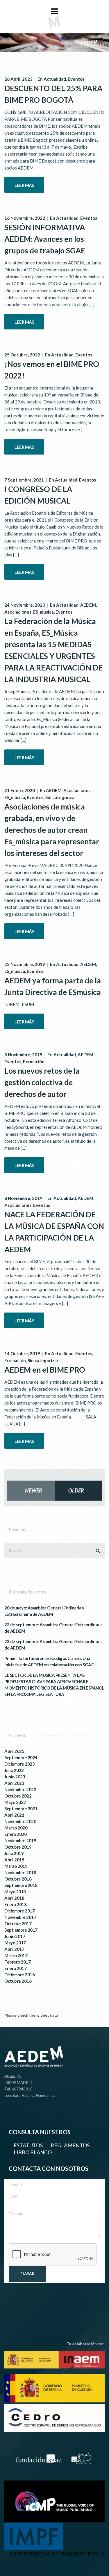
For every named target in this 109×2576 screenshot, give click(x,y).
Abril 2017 (14, 1949)
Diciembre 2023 (19, 1764)
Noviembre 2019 (20, 1840)
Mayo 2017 (15, 1943)
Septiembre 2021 (21, 1809)
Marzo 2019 (16, 1866)
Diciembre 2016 (19, 1975)
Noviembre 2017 (20, 1917)
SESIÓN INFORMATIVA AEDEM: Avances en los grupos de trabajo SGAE (45, 239)
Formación (34, 1061)
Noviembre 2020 (20, 1821)
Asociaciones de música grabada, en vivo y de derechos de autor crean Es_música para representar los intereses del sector (52, 830)
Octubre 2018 (18, 1879)
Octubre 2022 (18, 1796)
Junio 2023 (15, 1777)
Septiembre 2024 (21, 1757)
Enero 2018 (15, 1904)
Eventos (76, 79)
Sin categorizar (61, 797)
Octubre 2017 (18, 1924)
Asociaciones (18, 612)
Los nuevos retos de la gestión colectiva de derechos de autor (42, 1082)
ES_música (43, 612)
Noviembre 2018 (20, 1872)
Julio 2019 (14, 1853)
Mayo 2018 (15, 1892)
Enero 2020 (15, 1834)
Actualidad (55, 79)
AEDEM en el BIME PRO (45, 1370)
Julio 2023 (14, 1770)
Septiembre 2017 (21, 1930)
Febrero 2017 (17, 1962)
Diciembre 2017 (19, 1911)
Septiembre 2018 (21, 1885)
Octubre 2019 (18, 1847)
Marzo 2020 (16, 1828)
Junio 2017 (15, 1936)
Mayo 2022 (15, 1802)
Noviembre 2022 (20, 1789)
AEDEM (88, 605)
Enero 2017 (15, 1968)
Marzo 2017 (16, 1955)
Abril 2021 (14, 1815)
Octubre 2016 (18, 1981)
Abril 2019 (14, 1860)
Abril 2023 (14, 1783)
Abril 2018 (14, 1898)
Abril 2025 (14, 1751)
